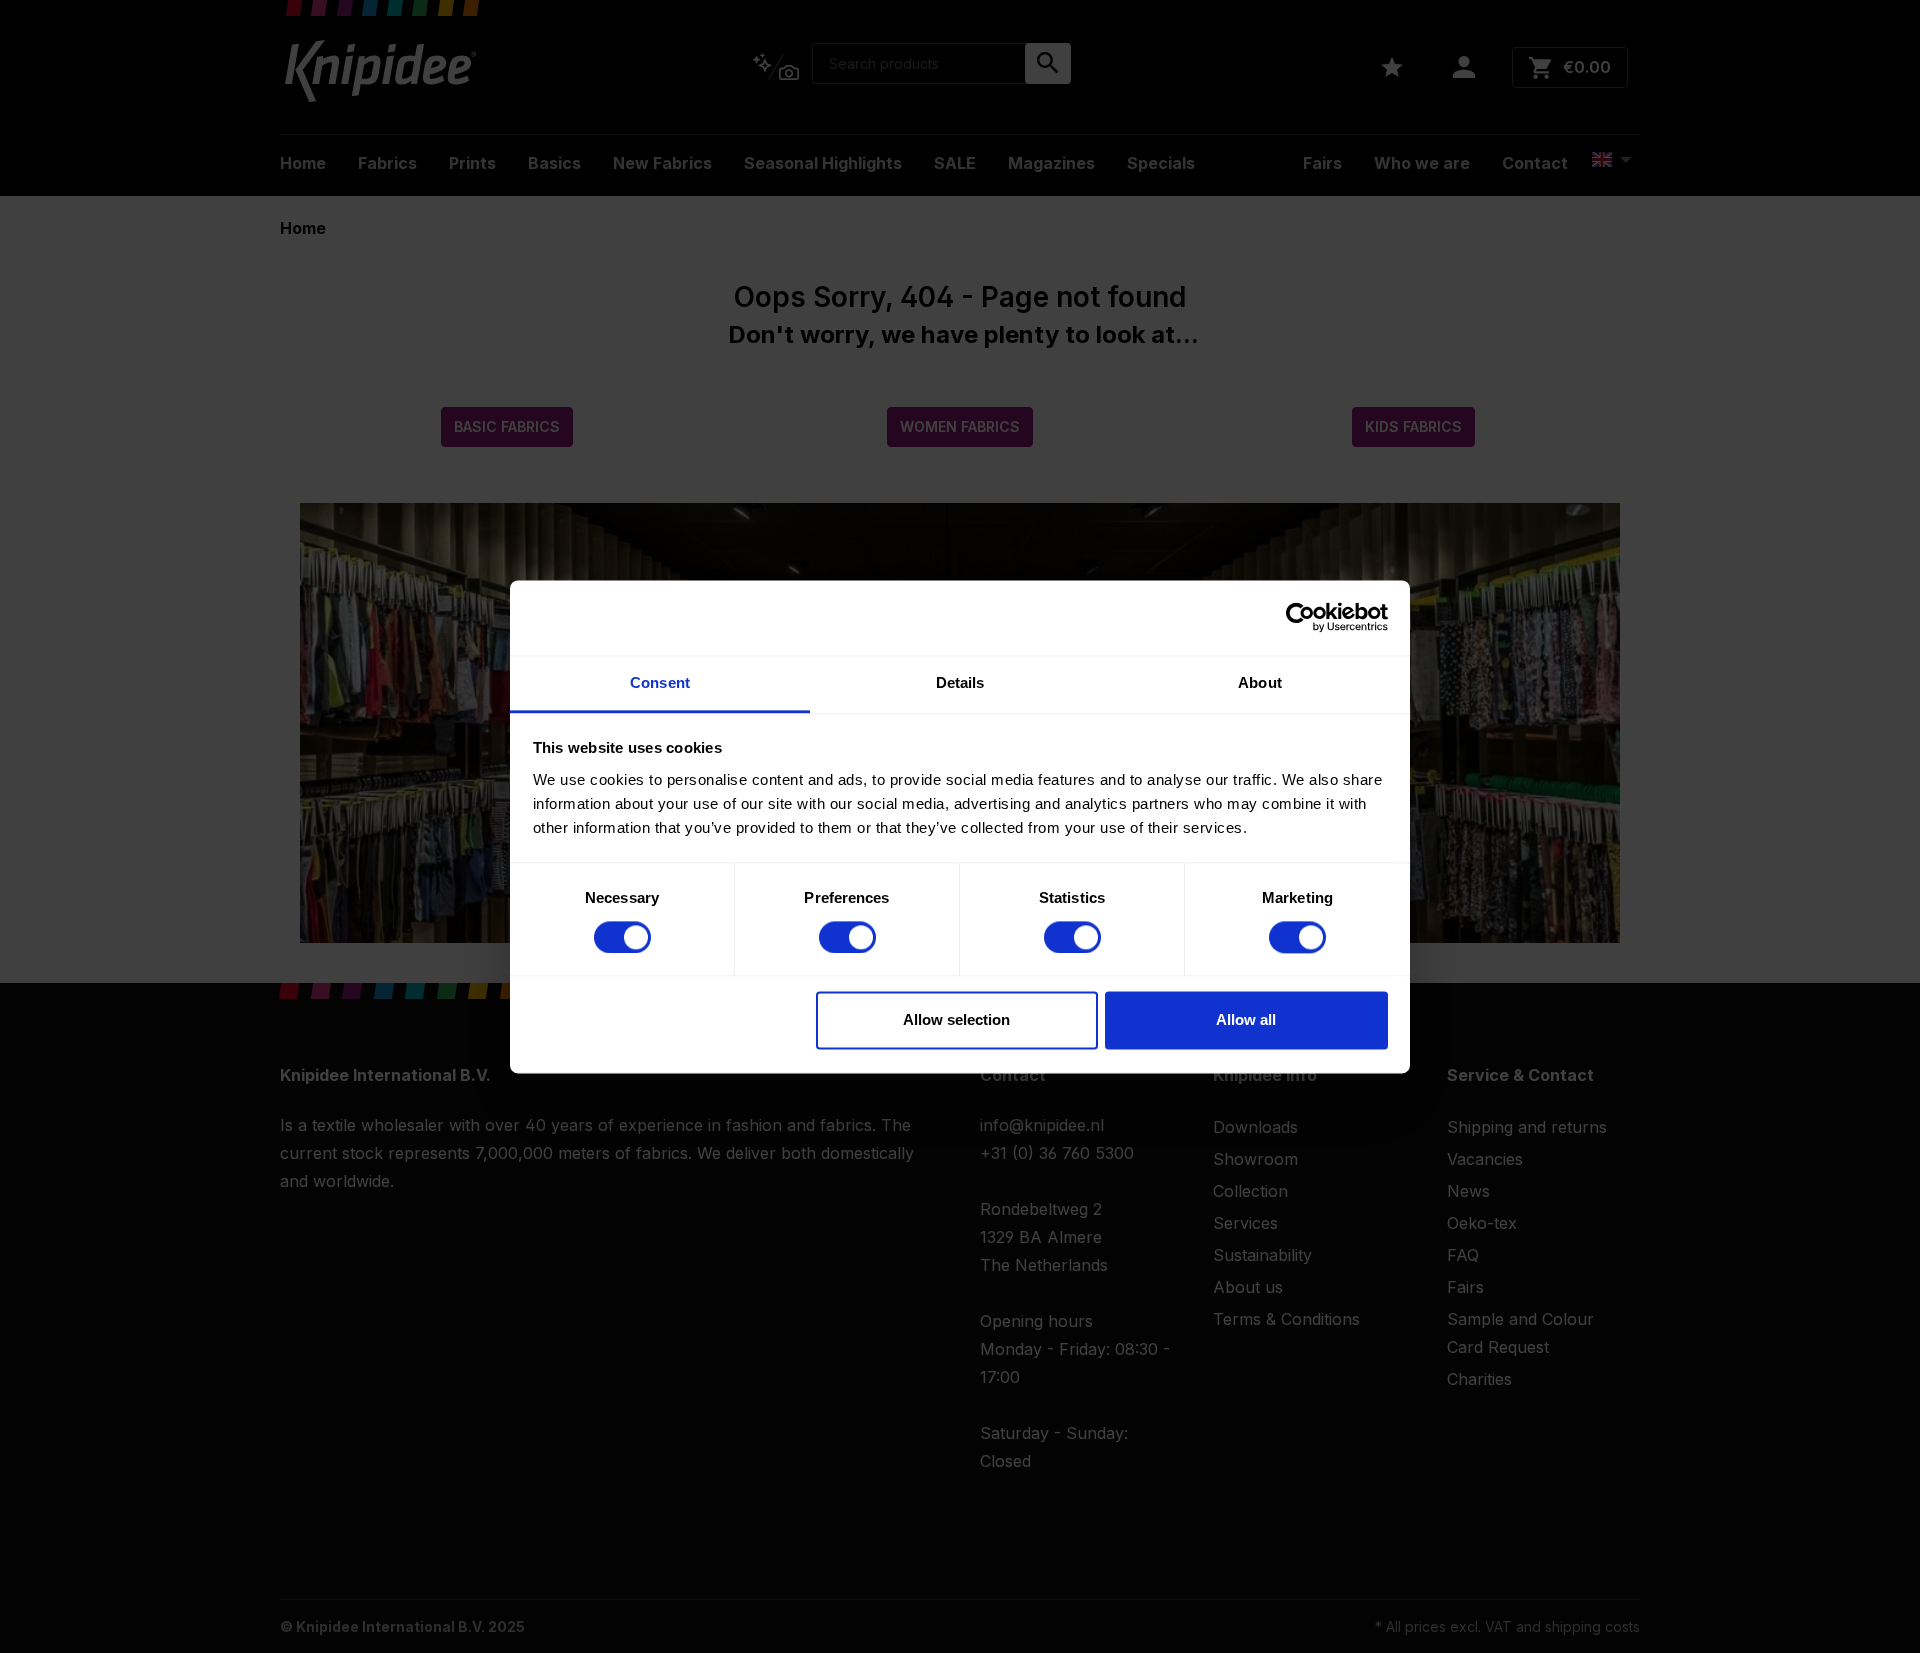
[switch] (847, 937)
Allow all (1246, 1020)
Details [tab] (960, 682)
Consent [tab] (660, 682)
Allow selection (956, 1020)
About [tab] (1260, 682)
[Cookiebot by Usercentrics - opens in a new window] (1300, 617)
